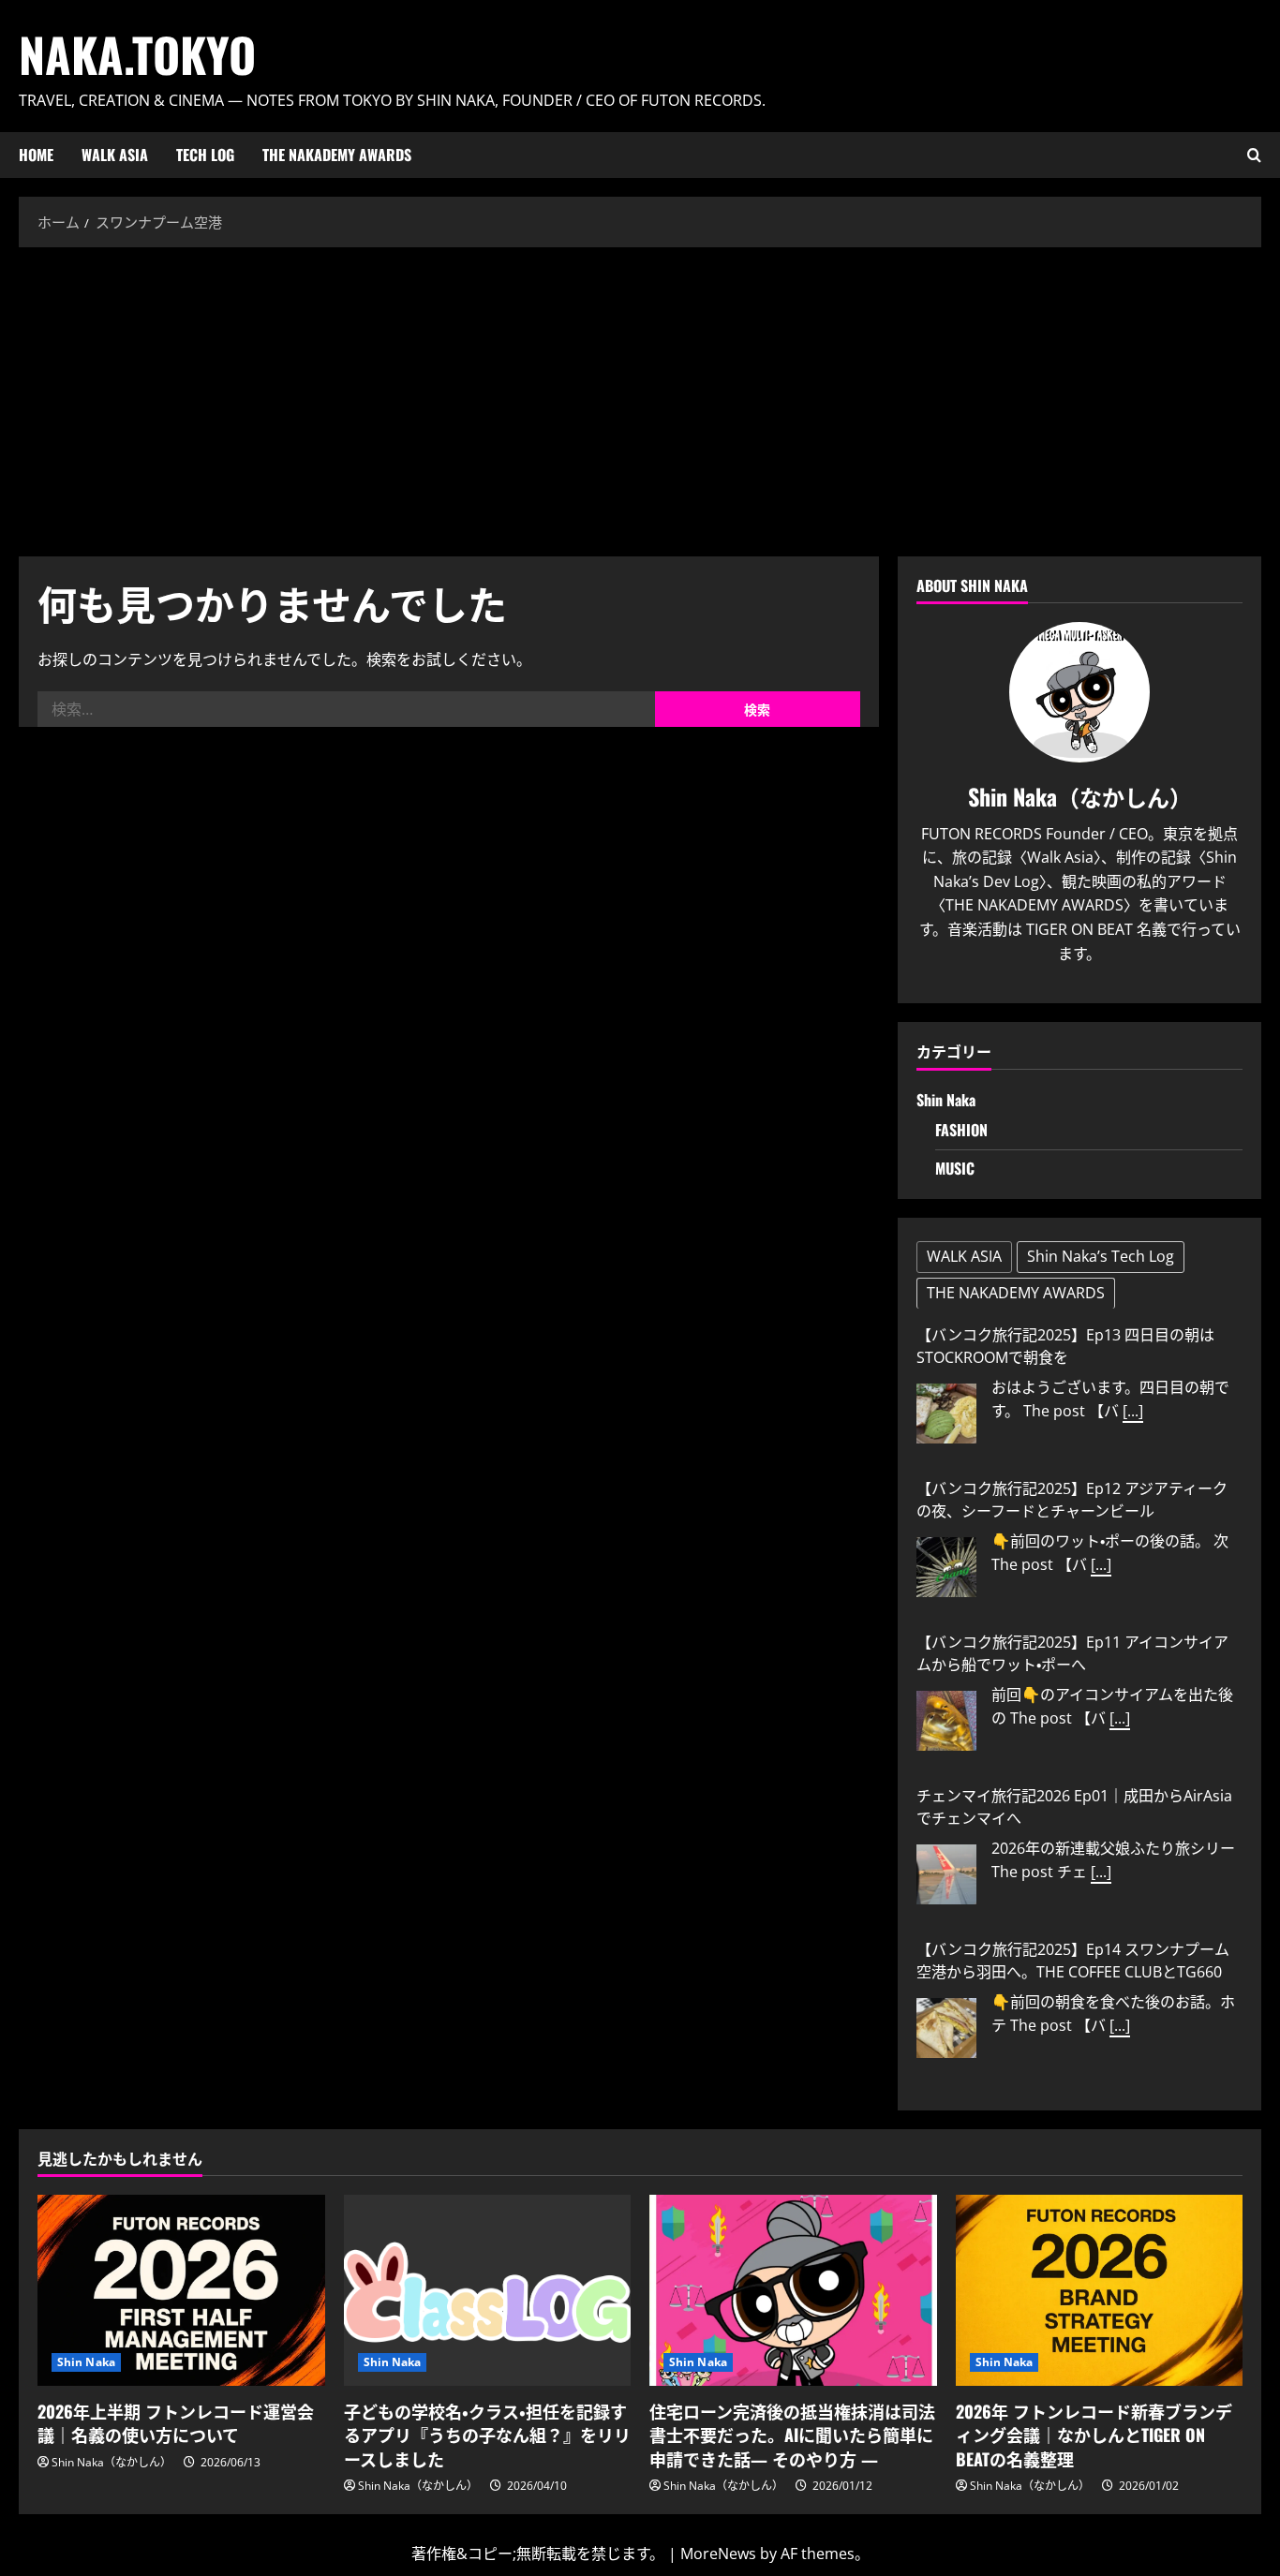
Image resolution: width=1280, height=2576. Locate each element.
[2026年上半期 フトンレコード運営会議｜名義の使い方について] (181, 2290)
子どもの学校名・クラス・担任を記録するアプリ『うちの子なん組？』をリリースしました (487, 2435)
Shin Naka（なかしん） (112, 2462)
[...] (1133, 1411)
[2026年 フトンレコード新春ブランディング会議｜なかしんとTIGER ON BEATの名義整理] (1100, 2290)
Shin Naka (946, 1100)
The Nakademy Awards (337, 155)
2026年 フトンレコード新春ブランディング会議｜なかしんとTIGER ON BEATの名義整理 (1094, 2435)
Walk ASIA (115, 155)
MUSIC (955, 1168)
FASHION (961, 1130)
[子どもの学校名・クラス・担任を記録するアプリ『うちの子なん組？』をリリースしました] (488, 2290)
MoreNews (718, 2554)
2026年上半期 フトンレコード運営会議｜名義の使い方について (176, 2423)
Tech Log (205, 155)
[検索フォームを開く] (1254, 155)
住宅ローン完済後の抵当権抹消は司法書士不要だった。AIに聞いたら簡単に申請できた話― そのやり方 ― (792, 2435)
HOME (36, 155)
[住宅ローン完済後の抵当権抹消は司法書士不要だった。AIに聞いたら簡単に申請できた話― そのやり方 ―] (793, 2290)
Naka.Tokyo (137, 53)
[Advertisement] (640, 397)
